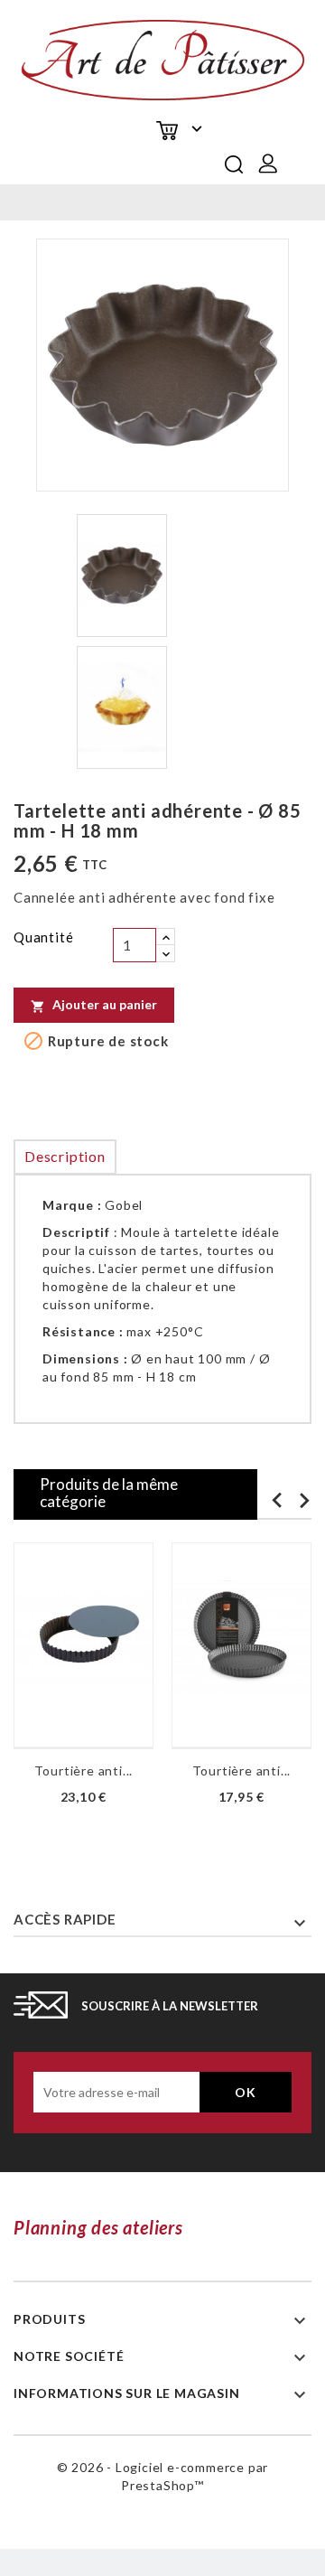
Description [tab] (65, 1156)
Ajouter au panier (94, 1005)
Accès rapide (65, 1919)
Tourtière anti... (84, 1770)
